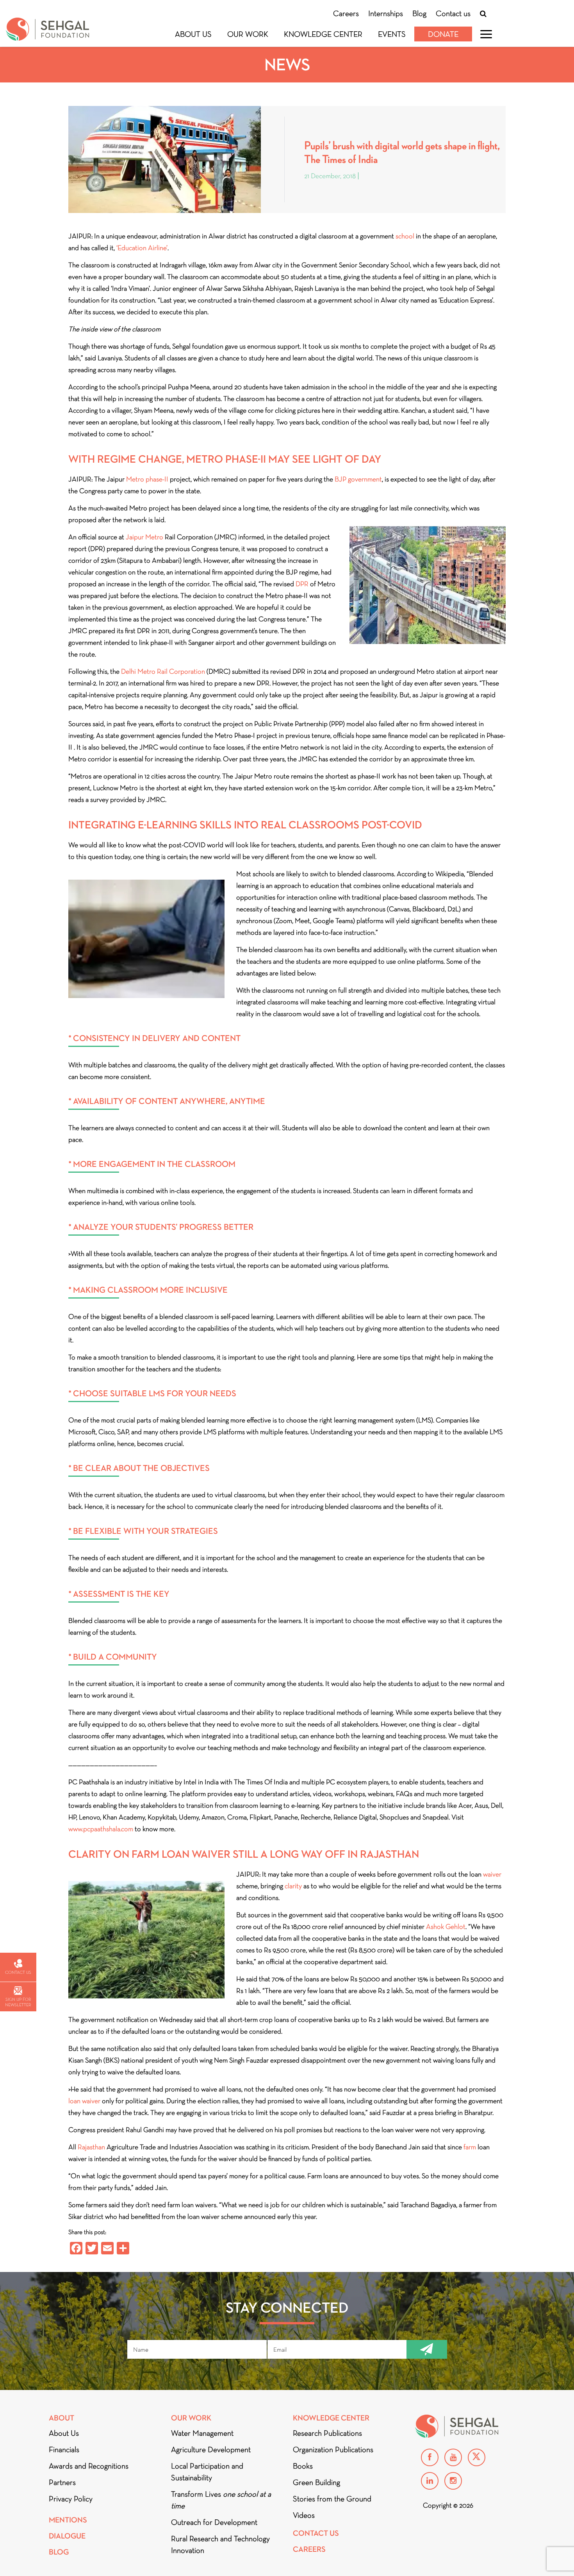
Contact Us (316, 2533)
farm (470, 2147)
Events (392, 34)
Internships (386, 13)
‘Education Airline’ (142, 248)
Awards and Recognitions (89, 2466)
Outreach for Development (214, 2522)
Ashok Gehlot (446, 1927)
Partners (62, 2482)
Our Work (248, 34)
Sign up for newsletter (18, 2002)
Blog (419, 13)
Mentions (68, 2520)
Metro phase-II (147, 479)
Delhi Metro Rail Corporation (163, 671)
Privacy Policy (71, 2499)
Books (303, 2466)
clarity (293, 1886)
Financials (64, 2449)
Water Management (202, 2433)
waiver (492, 1874)
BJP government (358, 479)
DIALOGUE (67, 2536)
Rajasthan (91, 2147)
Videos (304, 2515)
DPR (302, 584)
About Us (193, 34)
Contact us (453, 13)
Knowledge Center (323, 34)
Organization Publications (333, 2449)
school (405, 236)
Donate (443, 34)
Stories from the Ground (332, 2499)
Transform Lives (221, 2500)
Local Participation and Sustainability (207, 2472)
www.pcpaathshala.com (101, 1829)
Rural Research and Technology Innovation (220, 2544)
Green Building (316, 2482)
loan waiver (84, 2101)
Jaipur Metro (144, 537)
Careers (346, 13)
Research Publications (327, 2433)
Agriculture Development (211, 2449)
